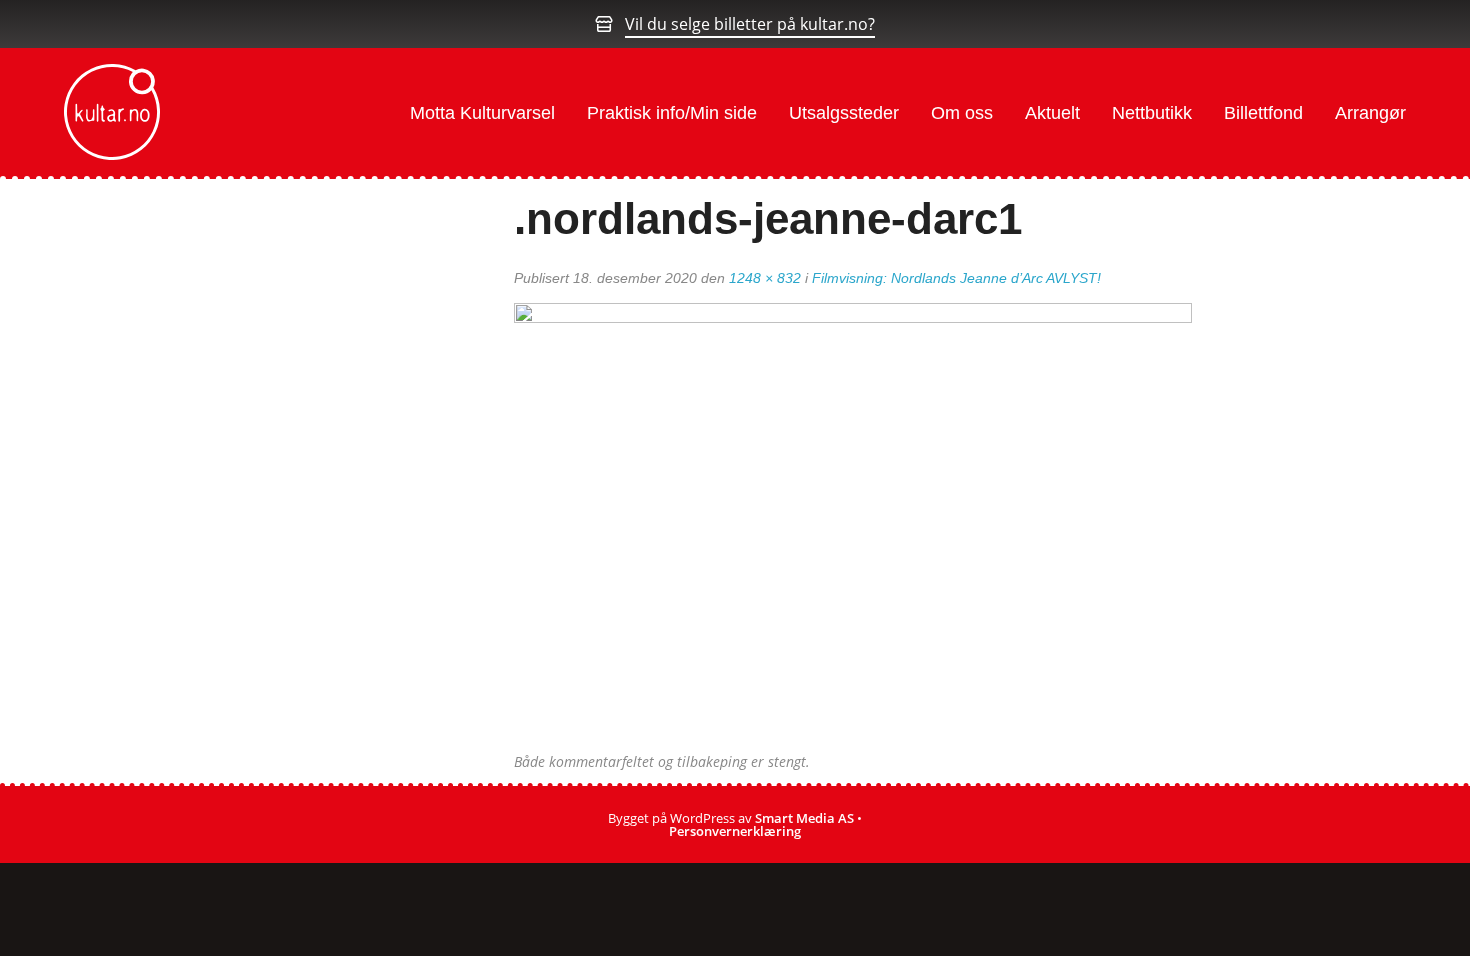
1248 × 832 (765, 278)
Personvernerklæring (735, 831)
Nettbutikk (1152, 113)
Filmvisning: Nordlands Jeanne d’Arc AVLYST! (956, 278)
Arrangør (1370, 113)
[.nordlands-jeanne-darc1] (853, 527)
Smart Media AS (804, 818)
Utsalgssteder (844, 113)
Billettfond (1263, 113)
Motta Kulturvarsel (482, 113)
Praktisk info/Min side (672, 113)
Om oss (962, 113)
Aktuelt (1052, 113)
